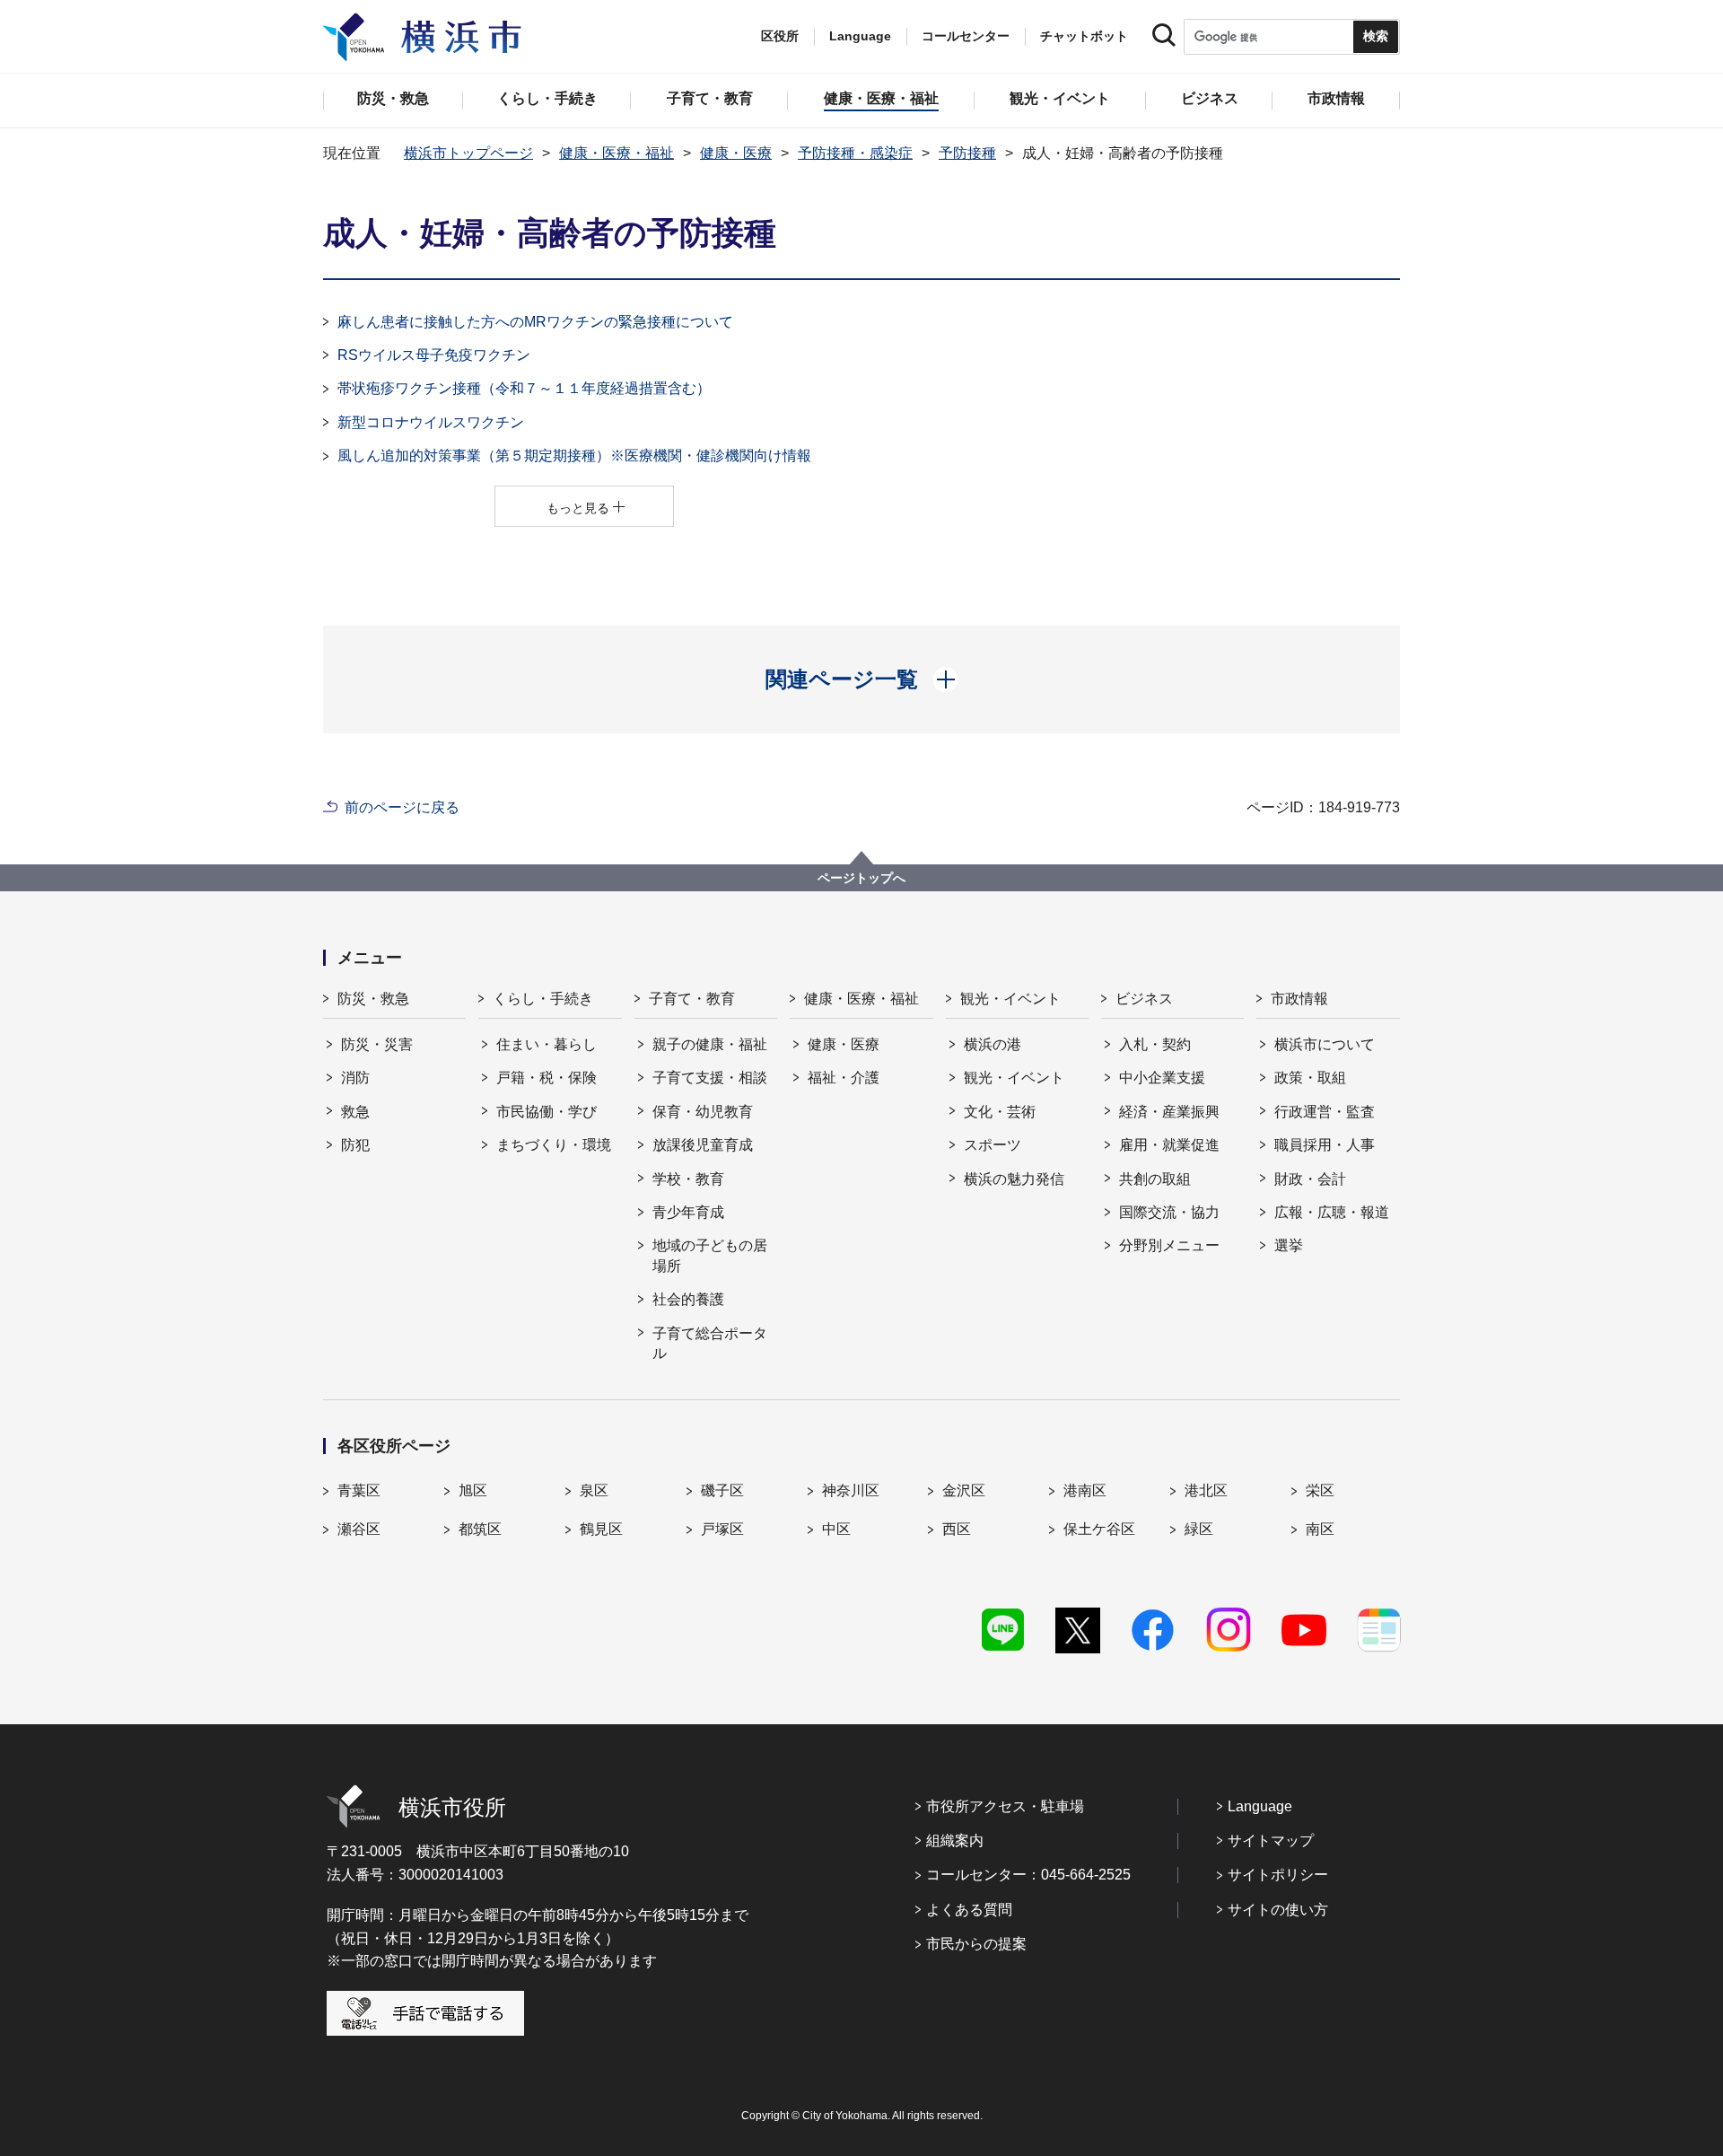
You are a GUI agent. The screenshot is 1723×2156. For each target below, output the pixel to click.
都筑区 (480, 1529)
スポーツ (993, 1145)
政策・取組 (1310, 1078)
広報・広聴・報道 (1332, 1212)
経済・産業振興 (1169, 1112)
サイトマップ (1271, 1840)
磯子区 (722, 1490)
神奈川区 (851, 1490)
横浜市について (1325, 1044)
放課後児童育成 (703, 1145)
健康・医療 (736, 153)
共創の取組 (1155, 1179)
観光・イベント (1010, 999)
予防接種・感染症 (855, 153)
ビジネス (1144, 999)
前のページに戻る (402, 807)
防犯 (355, 1145)
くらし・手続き (543, 999)
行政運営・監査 (1325, 1112)
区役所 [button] (780, 36)
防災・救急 (373, 999)
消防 (355, 1078)
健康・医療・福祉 (617, 153)
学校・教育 (688, 1179)
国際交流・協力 (1169, 1212)
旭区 (473, 1490)
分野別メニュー (1169, 1245)
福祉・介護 (844, 1078)
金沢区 (964, 1490)
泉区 (594, 1490)
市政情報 (1299, 999)
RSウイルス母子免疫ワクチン (434, 355)
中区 (836, 1529)
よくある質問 (969, 1910)
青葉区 (359, 1490)
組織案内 (955, 1840)
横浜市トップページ (468, 153)
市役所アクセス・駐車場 (1005, 1806)
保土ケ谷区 (1099, 1529)
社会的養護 (688, 1299)
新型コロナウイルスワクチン (431, 422)
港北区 (1206, 1490)
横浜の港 (993, 1044)
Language (1260, 1806)
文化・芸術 (1000, 1112)
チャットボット (1084, 36)
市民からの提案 (976, 1944)
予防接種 (967, 153)
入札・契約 (1155, 1044)
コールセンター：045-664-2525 (1028, 1875)
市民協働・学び (547, 1112)
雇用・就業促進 (1169, 1145)
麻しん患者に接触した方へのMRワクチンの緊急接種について (535, 322)
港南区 (1085, 1490)
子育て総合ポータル (710, 1343)
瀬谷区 (359, 1529)
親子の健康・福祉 (710, 1044)
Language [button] (860, 36)
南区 (1320, 1529)
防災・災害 (377, 1044)
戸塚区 (722, 1529)
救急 (355, 1112)
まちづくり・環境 (554, 1145)
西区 (957, 1529)
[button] (862, 679)
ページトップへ (861, 878)
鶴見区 (601, 1529)
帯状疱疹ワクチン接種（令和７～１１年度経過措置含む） (524, 388)
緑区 (1199, 1529)
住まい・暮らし (547, 1044)
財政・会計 (1310, 1179)
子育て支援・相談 (710, 1078)
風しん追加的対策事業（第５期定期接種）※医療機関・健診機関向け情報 (574, 456)
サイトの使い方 (1278, 1910)
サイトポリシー (1278, 1875)
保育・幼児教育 (703, 1112)
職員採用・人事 (1325, 1145)
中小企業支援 (1162, 1078)
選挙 (1289, 1245)
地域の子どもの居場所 (710, 1255)
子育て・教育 (692, 999)
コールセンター (966, 36)
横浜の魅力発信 (1014, 1179)
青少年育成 (688, 1212)
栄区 (1320, 1490)
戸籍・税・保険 (547, 1078)
